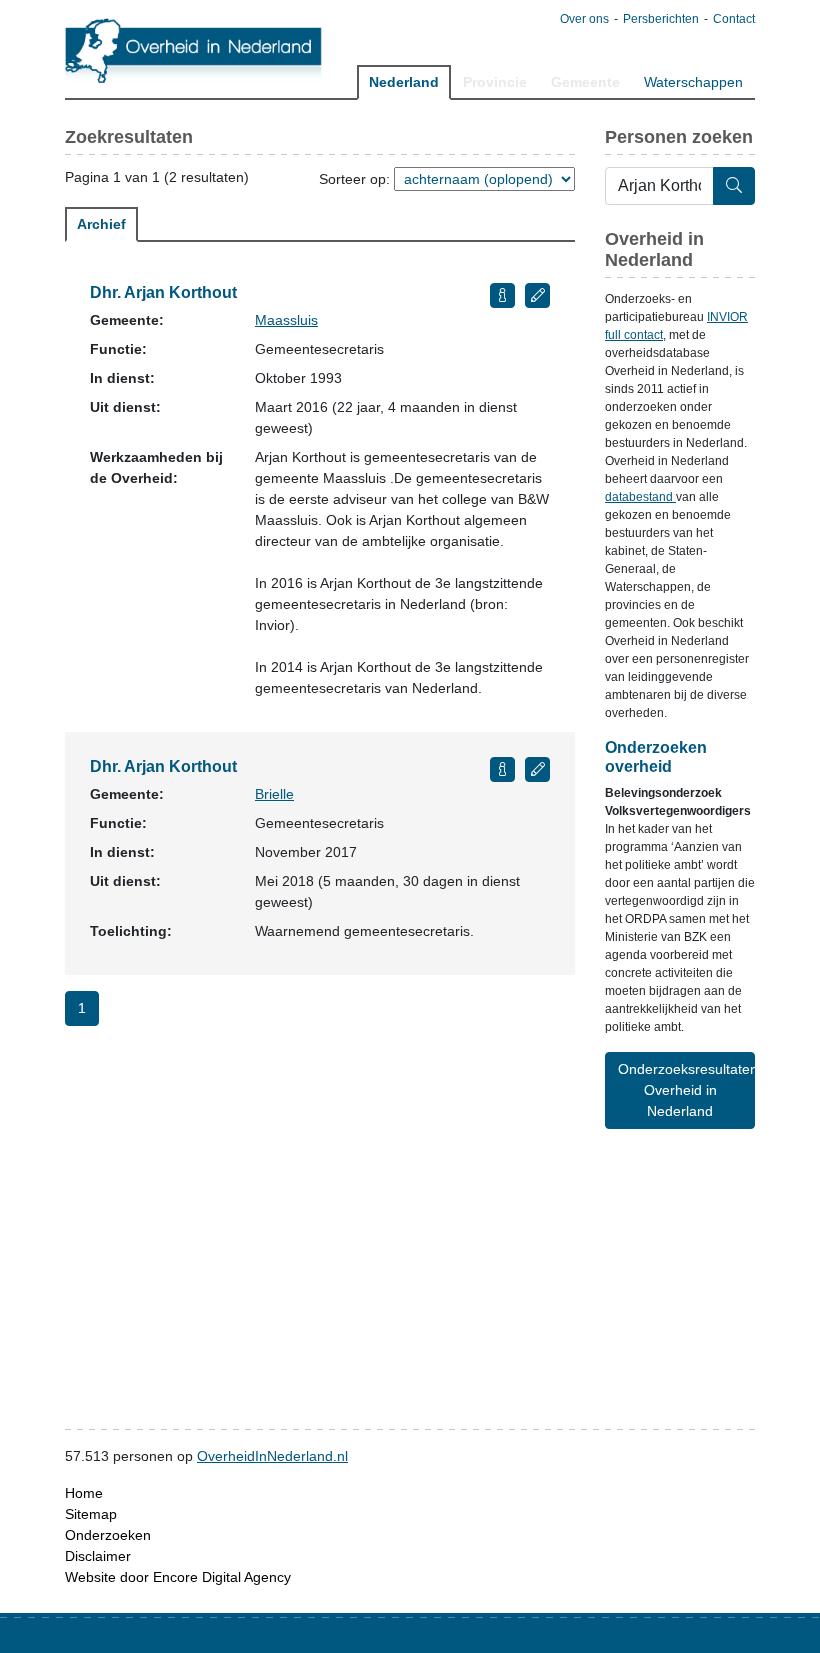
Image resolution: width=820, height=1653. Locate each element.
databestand (640, 497)
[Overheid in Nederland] (194, 50)
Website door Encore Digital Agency (178, 1577)
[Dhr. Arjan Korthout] (502, 295)
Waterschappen (693, 82)
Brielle (274, 794)
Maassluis (286, 320)
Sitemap (91, 1514)
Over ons (584, 19)
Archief (101, 224)
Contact (734, 19)
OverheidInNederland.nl (272, 1456)
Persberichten (661, 19)
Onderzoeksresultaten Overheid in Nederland (686, 1090)
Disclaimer (98, 1556)
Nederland (404, 82)
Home (84, 1493)
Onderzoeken (108, 1535)
